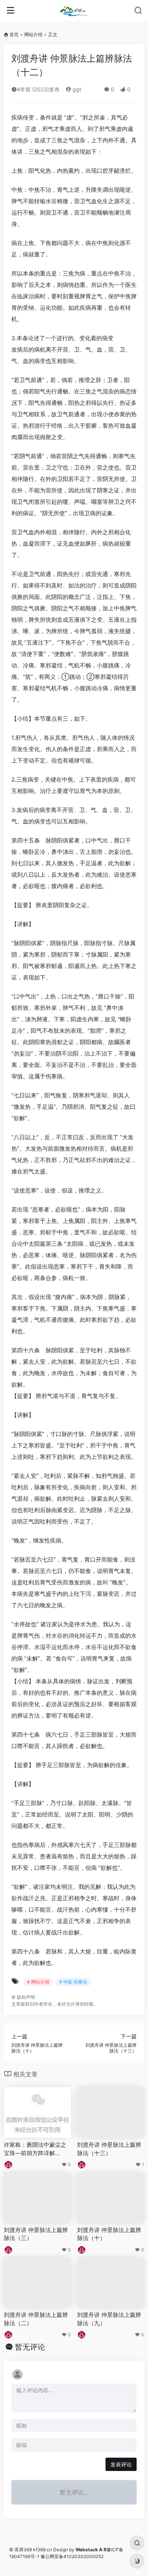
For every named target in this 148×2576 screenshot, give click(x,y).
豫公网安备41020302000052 (72, 2556)
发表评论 (121, 2464)
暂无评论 (30, 2347)
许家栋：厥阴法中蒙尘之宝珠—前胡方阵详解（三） (35, 2149)
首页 (14, 34)
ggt (76, 89)
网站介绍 (33, 34)
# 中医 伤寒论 (73, 1982)
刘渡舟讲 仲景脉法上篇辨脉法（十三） (109, 2149)
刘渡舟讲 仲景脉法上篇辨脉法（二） (36, 2319)
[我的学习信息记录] (74, 11)
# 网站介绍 (38, 1982)
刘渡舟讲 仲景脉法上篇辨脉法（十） (109, 2234)
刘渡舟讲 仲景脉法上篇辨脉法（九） (109, 2319)
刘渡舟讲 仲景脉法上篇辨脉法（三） (36, 2234)
